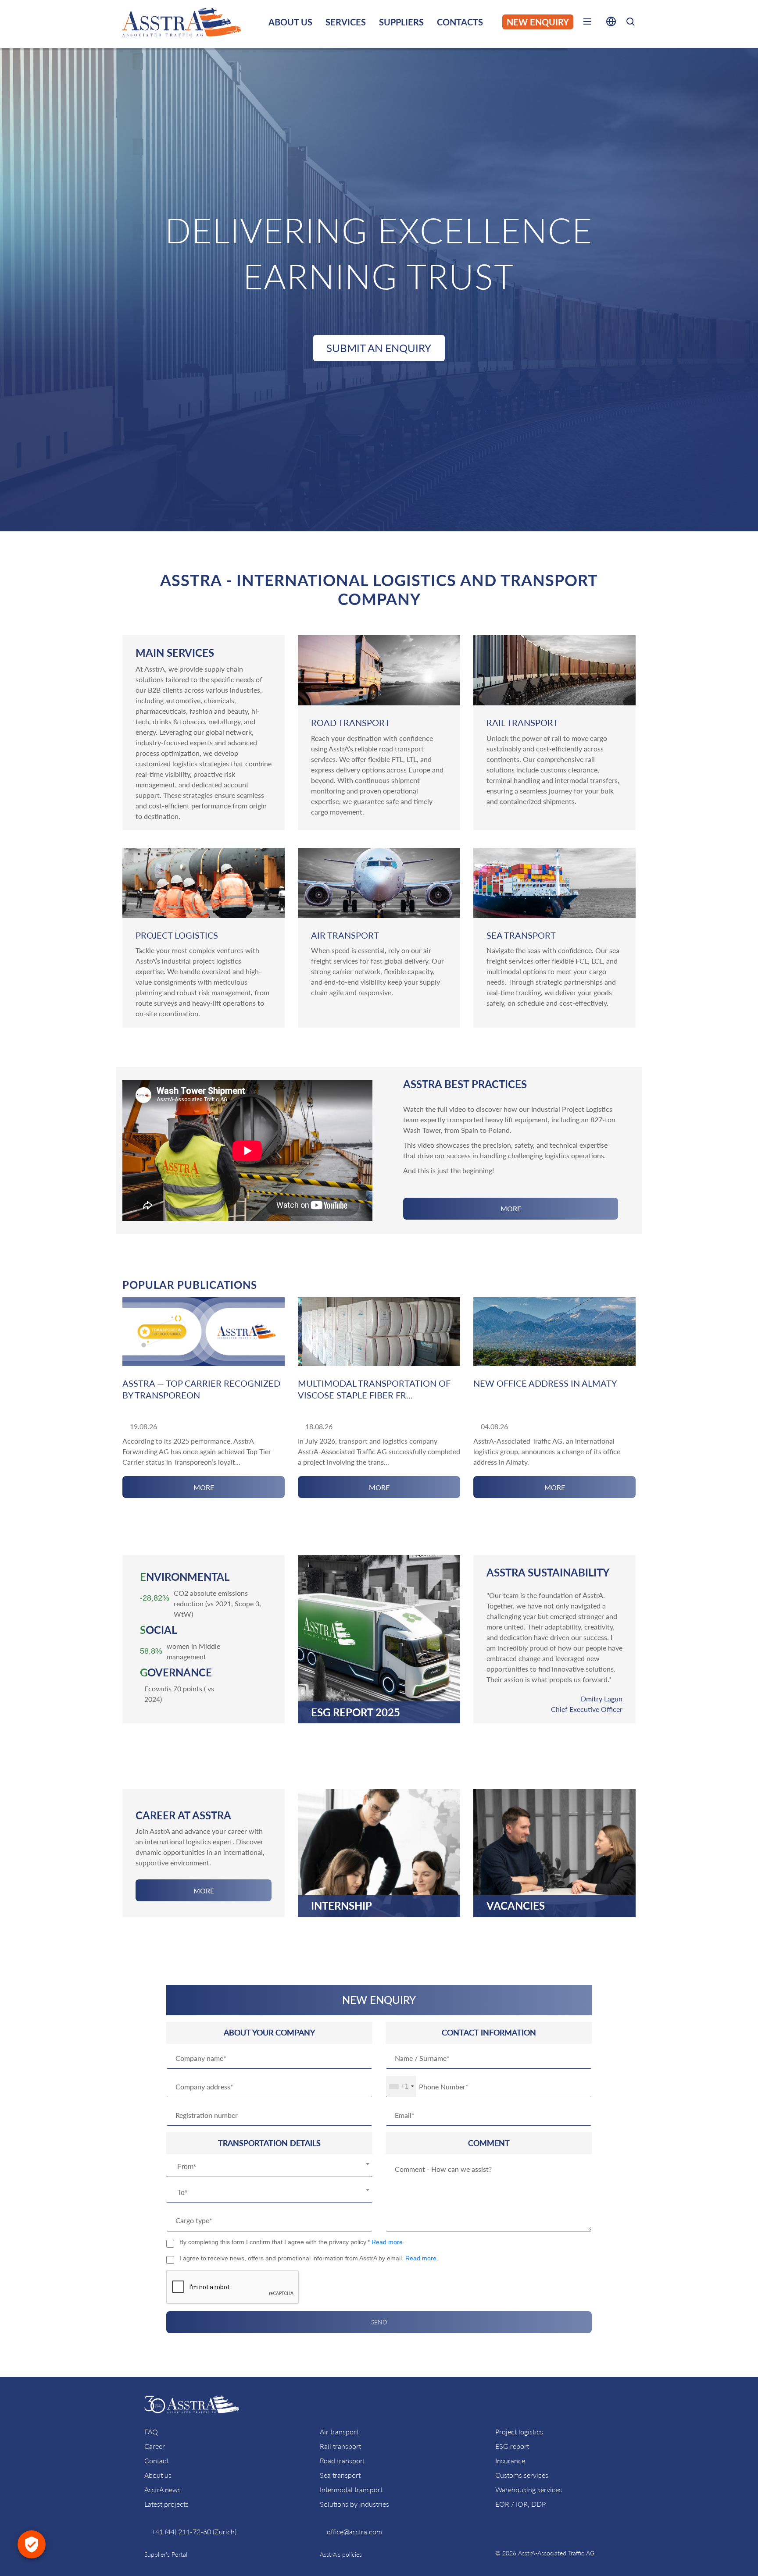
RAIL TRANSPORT (522, 722)
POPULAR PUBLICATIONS (190, 1285)
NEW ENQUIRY (538, 22)
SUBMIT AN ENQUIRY (379, 348)
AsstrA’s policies (341, 2554)
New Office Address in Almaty (545, 1383)
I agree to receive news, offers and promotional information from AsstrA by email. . (309, 2258)
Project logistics (519, 2432)
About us (158, 2475)
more (511, 1208)
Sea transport (340, 2475)
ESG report (512, 2446)
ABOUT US (290, 22)
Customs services (522, 2475)
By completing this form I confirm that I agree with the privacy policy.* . (292, 2242)
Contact (156, 2460)
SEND (379, 2322)
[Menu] (587, 23)
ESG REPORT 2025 (356, 1712)
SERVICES (346, 22)
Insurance (510, 2460)
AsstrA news (163, 2489)
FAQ (151, 2432)
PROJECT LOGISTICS (177, 935)
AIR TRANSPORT (345, 935)
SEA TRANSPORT (521, 935)
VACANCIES (516, 1906)
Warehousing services (529, 2489)
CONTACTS (460, 22)
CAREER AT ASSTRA (183, 1815)
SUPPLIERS (401, 22)
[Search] (630, 23)
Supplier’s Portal (166, 2554)
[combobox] (269, 2167)
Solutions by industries (354, 2504)
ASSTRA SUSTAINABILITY (548, 1572)
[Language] (611, 23)
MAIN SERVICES (175, 653)
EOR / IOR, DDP (520, 2504)
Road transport (342, 2460)
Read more (387, 2242)
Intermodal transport (351, 2489)
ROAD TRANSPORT (350, 722)
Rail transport (340, 2446)
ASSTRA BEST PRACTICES (465, 1084)
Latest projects (166, 2504)
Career (155, 2446)
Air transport (339, 2432)
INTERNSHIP (341, 1906)
